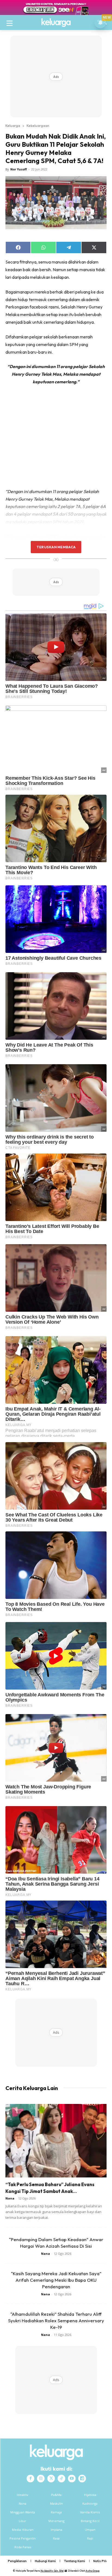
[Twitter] (51, 2479)
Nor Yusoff (19, 169)
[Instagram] (41, 2479)
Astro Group (93, 2571)
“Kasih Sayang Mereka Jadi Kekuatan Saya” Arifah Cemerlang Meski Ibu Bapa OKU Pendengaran (56, 2280)
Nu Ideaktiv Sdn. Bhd (52, 2571)
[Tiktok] (61, 2479)
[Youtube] (72, 2479)
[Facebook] (30, 2479)
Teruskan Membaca (56, 547)
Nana (10, 2198)
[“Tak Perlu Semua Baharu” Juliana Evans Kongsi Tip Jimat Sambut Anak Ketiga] (56, 2141)
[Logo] (56, 23)
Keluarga (13, 126)
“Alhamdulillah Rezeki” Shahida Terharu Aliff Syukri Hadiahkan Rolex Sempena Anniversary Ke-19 (56, 2320)
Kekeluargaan (38, 126)
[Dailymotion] (82, 2479)
